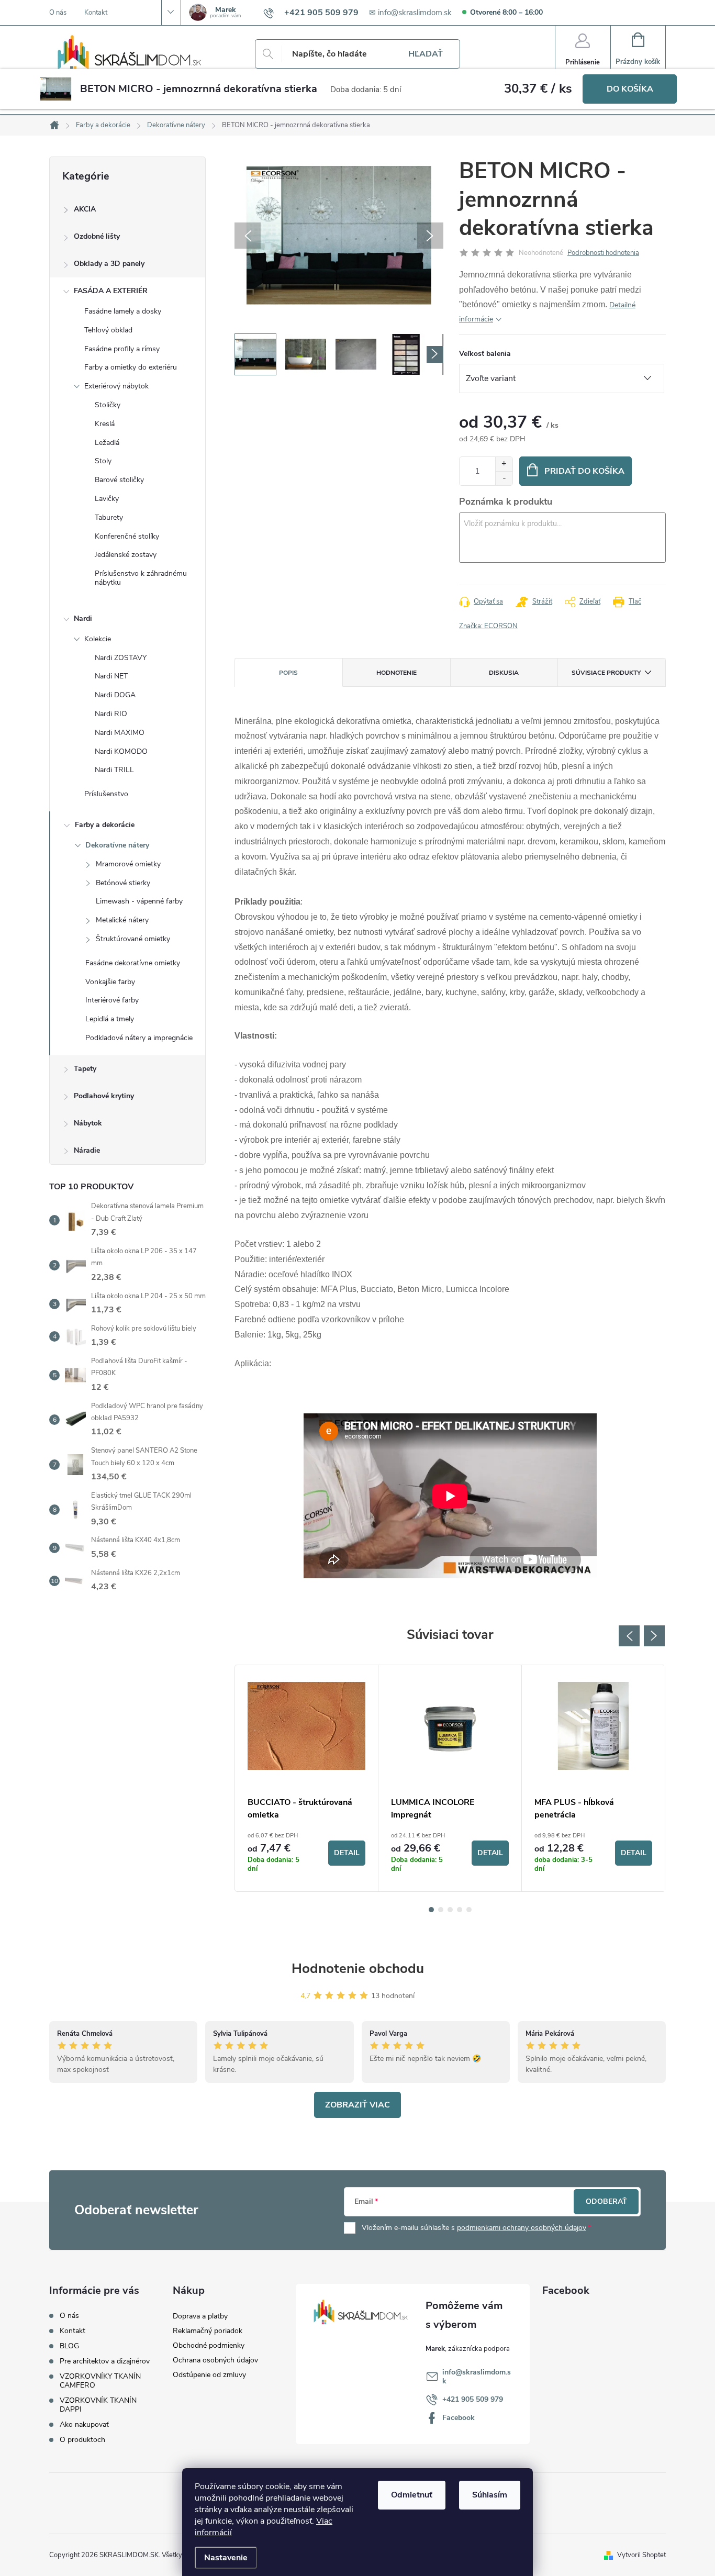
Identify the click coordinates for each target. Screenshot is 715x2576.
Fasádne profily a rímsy (122, 349)
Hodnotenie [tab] (396, 673)
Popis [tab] (288, 673)
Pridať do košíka (584, 471)
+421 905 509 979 (473, 2399)
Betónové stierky (123, 883)
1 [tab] (431, 1910)
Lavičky (107, 499)
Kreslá (105, 424)
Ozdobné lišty (97, 236)
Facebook (459, 2418)
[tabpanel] (307, 1778)
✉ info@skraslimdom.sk (410, 13)
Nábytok (88, 1123)
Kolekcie (98, 639)
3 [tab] (450, 1910)
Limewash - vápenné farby (139, 901)
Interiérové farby (112, 1000)
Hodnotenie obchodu (358, 1969)
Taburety (109, 517)
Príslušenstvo (106, 794)
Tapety (85, 1069)
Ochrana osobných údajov (215, 2360)
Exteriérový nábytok (116, 386)
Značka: (488, 626)
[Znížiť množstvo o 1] (504, 478)
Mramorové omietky (128, 864)
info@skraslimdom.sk (477, 2377)
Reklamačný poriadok (208, 2331)
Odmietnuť (412, 2495)
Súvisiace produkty (606, 673)
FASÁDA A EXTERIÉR (111, 291)
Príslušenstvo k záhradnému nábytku (141, 578)
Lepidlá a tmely (110, 1019)
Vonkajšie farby (110, 982)
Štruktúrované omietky (133, 939)
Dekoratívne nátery (117, 845)
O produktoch (82, 2440)
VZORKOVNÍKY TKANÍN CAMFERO (100, 2381)
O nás (58, 13)
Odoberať (606, 2201)
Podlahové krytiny (104, 1096)
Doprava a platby (200, 2316)
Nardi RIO (111, 714)
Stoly (103, 461)
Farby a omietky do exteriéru (131, 367)
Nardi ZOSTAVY (121, 658)
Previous (629, 1636)
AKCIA (85, 209)
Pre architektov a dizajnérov (105, 2361)
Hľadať (426, 54)
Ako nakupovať (84, 2424)
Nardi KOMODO (121, 751)
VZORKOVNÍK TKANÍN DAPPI (98, 2405)
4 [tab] (460, 1910)
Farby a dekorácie (105, 825)
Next (654, 1636)
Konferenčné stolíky (127, 536)
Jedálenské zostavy (126, 555)
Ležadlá (107, 443)
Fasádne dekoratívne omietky (133, 963)
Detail (347, 1853)
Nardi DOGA (115, 695)
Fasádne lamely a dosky (123, 311)
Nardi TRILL (114, 770)
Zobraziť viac (357, 2105)
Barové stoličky (119, 480)
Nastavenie (226, 2558)
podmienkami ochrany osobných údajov (522, 2228)
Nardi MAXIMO (120, 733)
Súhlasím (490, 2495)
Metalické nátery (122, 920)
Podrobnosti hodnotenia (603, 253)
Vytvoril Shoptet (641, 2555)
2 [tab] (441, 1910)
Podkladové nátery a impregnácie (139, 1038)
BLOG (69, 2346)
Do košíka (630, 89)
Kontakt (96, 13)
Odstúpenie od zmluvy (209, 2375)
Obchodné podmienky (209, 2345)
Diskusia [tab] (504, 673)
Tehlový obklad (108, 330)
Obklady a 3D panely (109, 264)
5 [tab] (469, 1910)
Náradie (87, 1150)
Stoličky (108, 405)
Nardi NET (111, 676)
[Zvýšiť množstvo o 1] (504, 464)
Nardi (83, 618)
